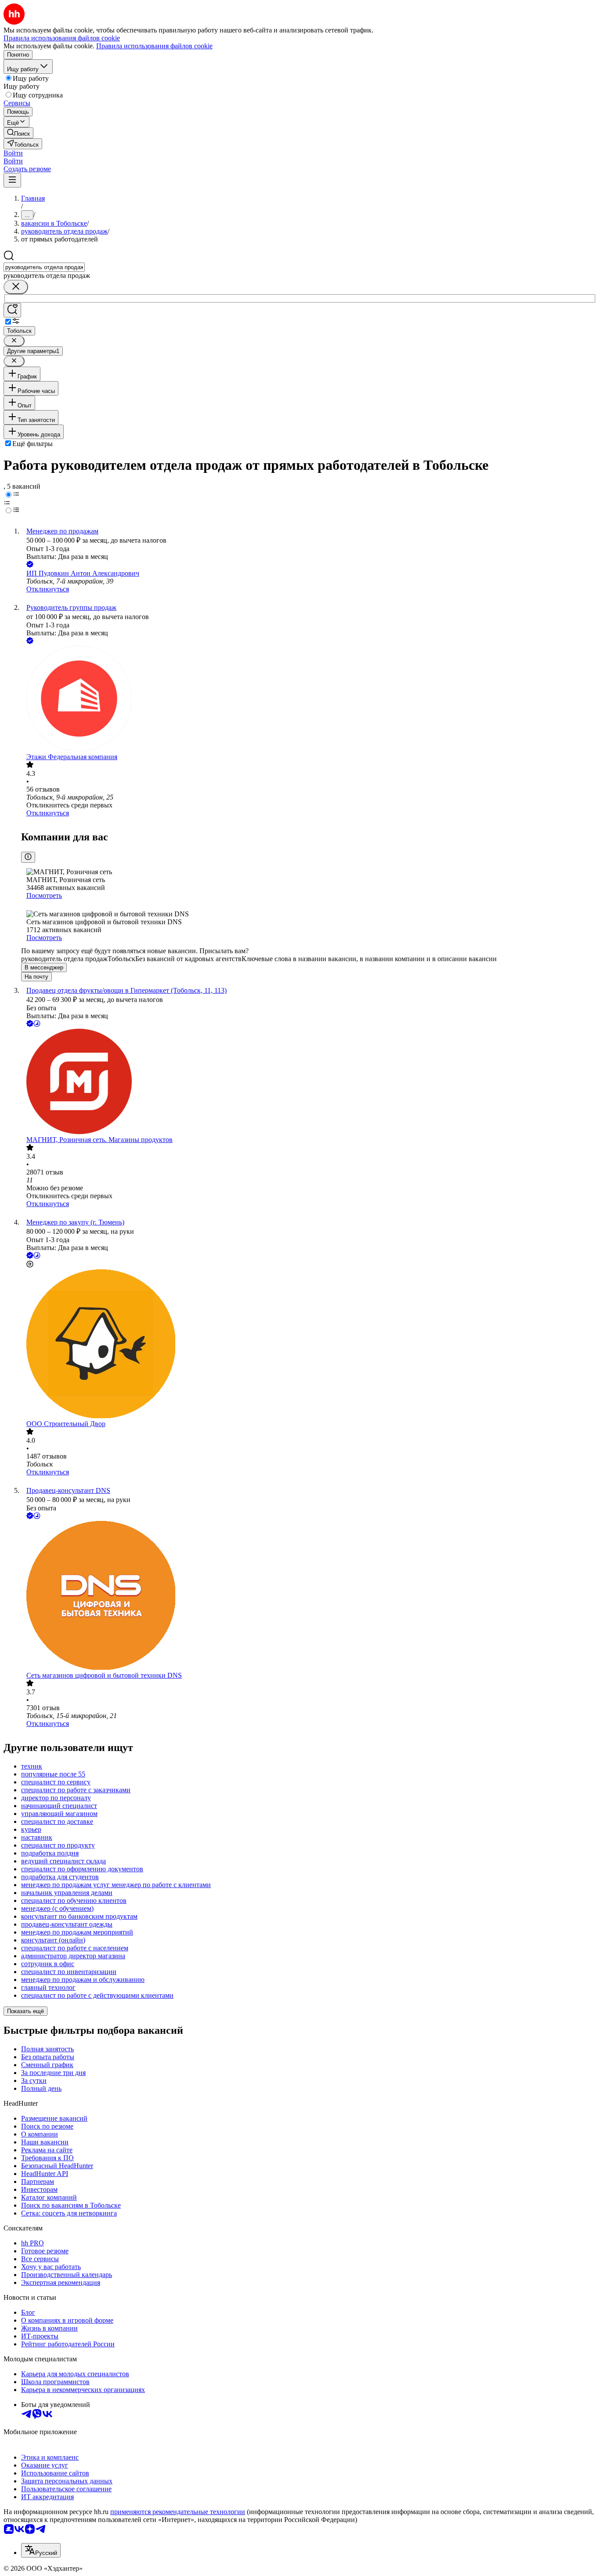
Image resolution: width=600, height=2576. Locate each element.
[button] (13, 153)
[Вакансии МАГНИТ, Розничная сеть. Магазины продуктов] (309, 1082)
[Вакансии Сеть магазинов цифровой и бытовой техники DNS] (309, 1596)
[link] (18, 133)
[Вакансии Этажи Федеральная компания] (309, 699)
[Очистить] (16, 287)
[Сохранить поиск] (12, 310)
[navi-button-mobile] (12, 180)
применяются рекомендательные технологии (178, 2512)
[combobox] (44, 267)
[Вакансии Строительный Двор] (309, 1345)
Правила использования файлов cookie (154, 46)
